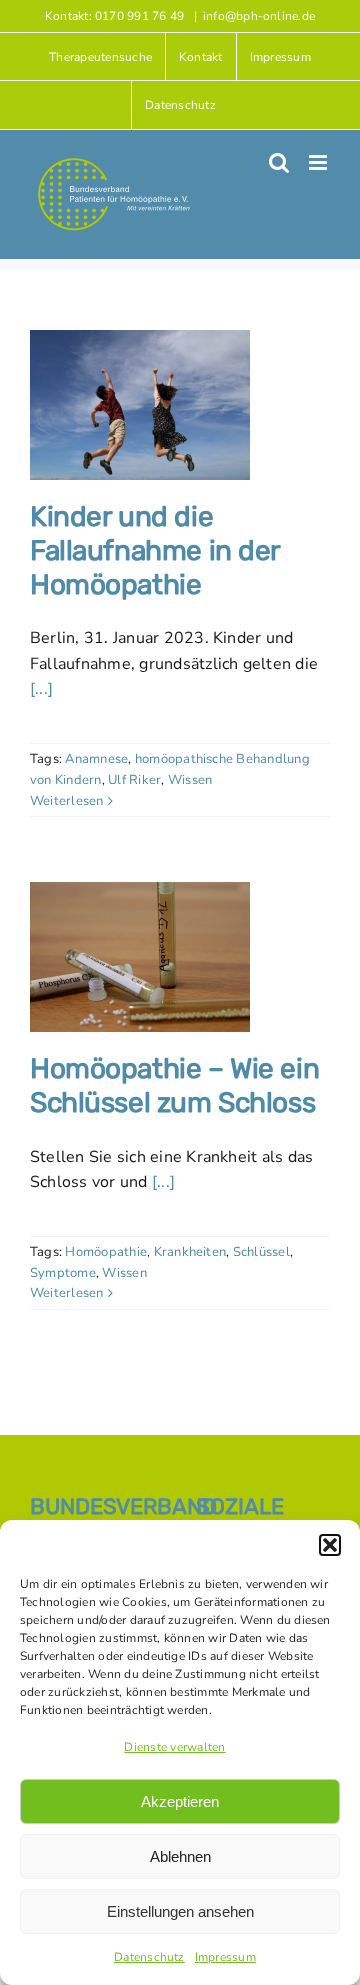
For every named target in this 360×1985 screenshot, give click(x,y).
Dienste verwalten (174, 1747)
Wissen (190, 780)
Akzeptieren (180, 1801)
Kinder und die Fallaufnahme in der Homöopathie (155, 550)
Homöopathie (106, 1252)
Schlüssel (261, 1252)
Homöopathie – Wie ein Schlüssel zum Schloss (174, 1085)
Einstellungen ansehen (180, 1911)
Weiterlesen (67, 801)
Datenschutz (149, 1957)
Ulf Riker (134, 780)
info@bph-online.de (259, 16)
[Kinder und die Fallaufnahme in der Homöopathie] (140, 405)
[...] (41, 689)
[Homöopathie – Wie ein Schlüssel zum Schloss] (140, 957)
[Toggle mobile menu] (319, 162)
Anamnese (96, 759)
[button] (330, 1545)
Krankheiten (190, 1252)
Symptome (63, 1273)
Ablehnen (180, 1856)
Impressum (225, 1957)
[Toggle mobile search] (279, 162)
